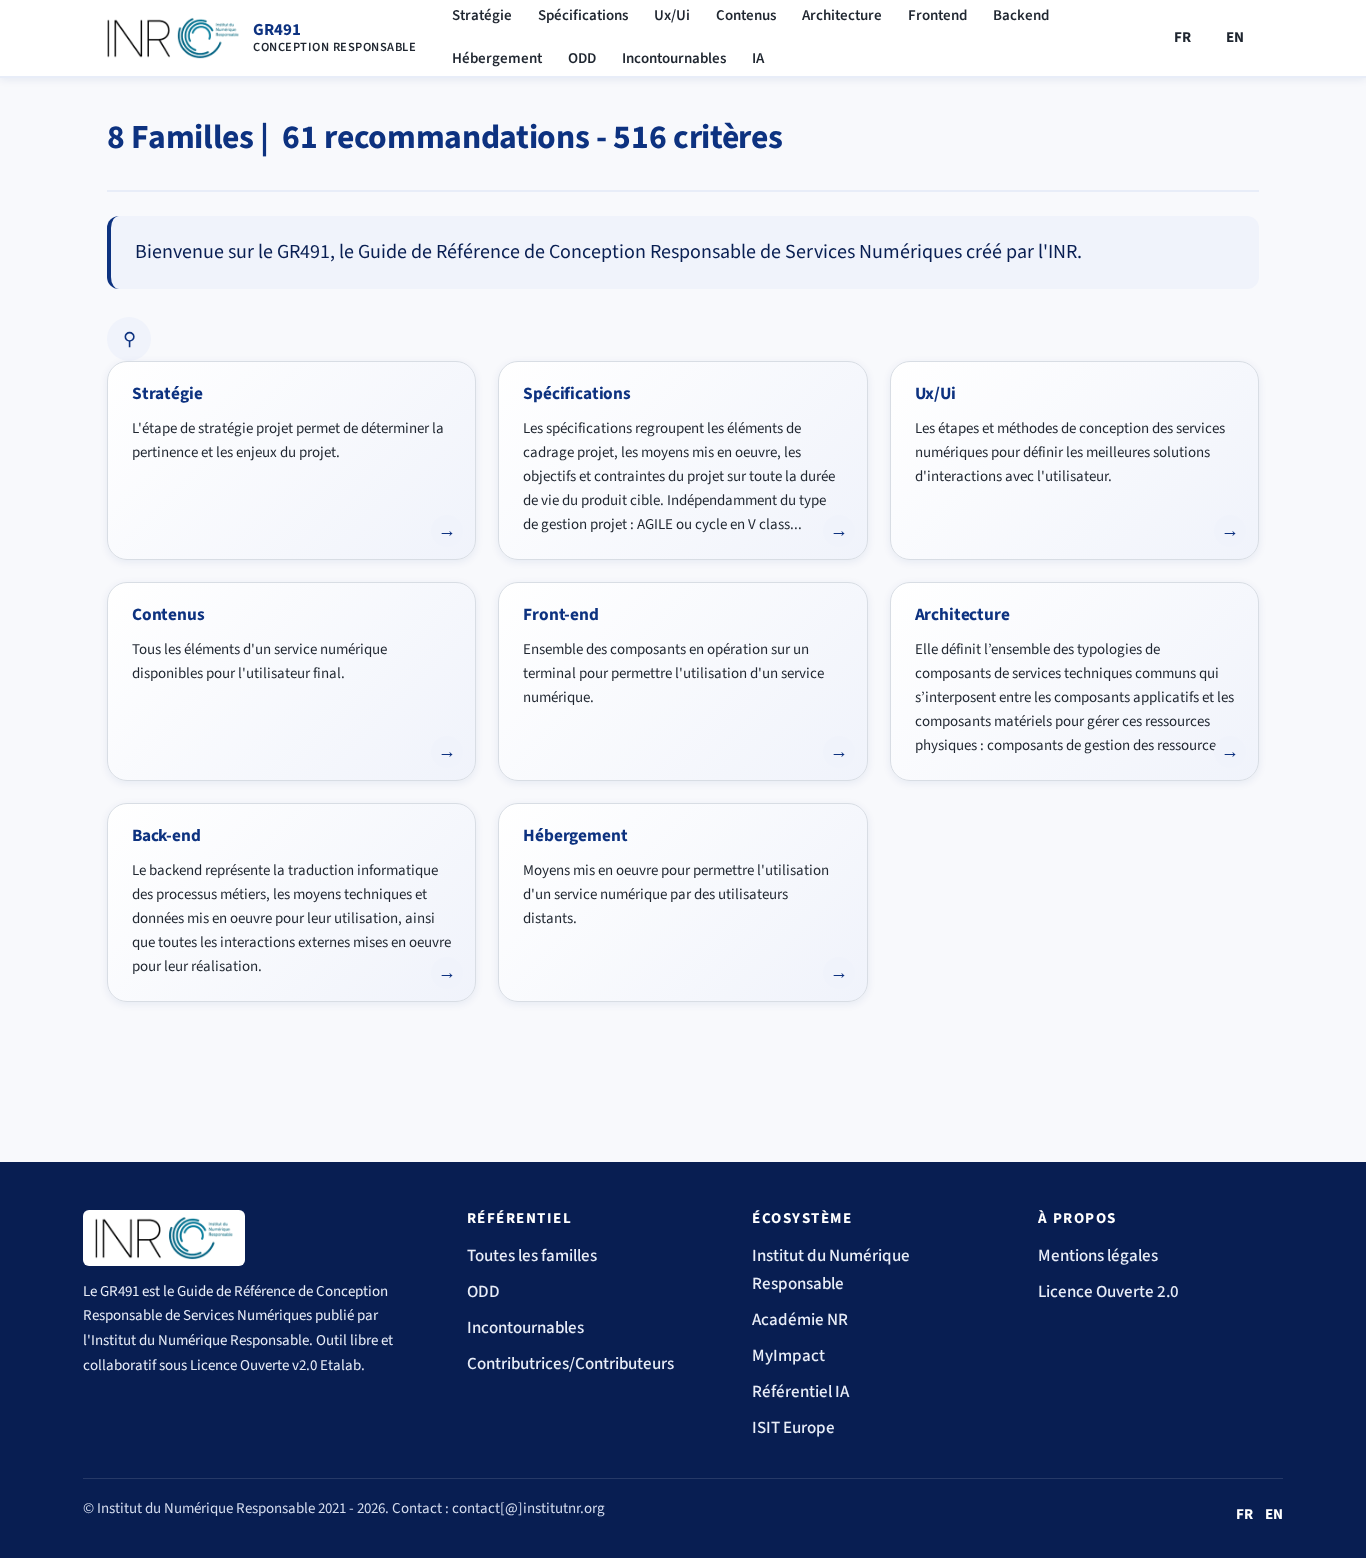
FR (1183, 37)
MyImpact (788, 1356)
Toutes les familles (532, 1256)
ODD (582, 58)
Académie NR (800, 1320)
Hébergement (497, 58)
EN (1235, 37)
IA (758, 58)
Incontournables (674, 58)
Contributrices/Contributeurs (570, 1364)
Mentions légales (1098, 1256)
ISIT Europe (793, 1428)
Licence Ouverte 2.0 (1108, 1292)
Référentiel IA (800, 1392)
